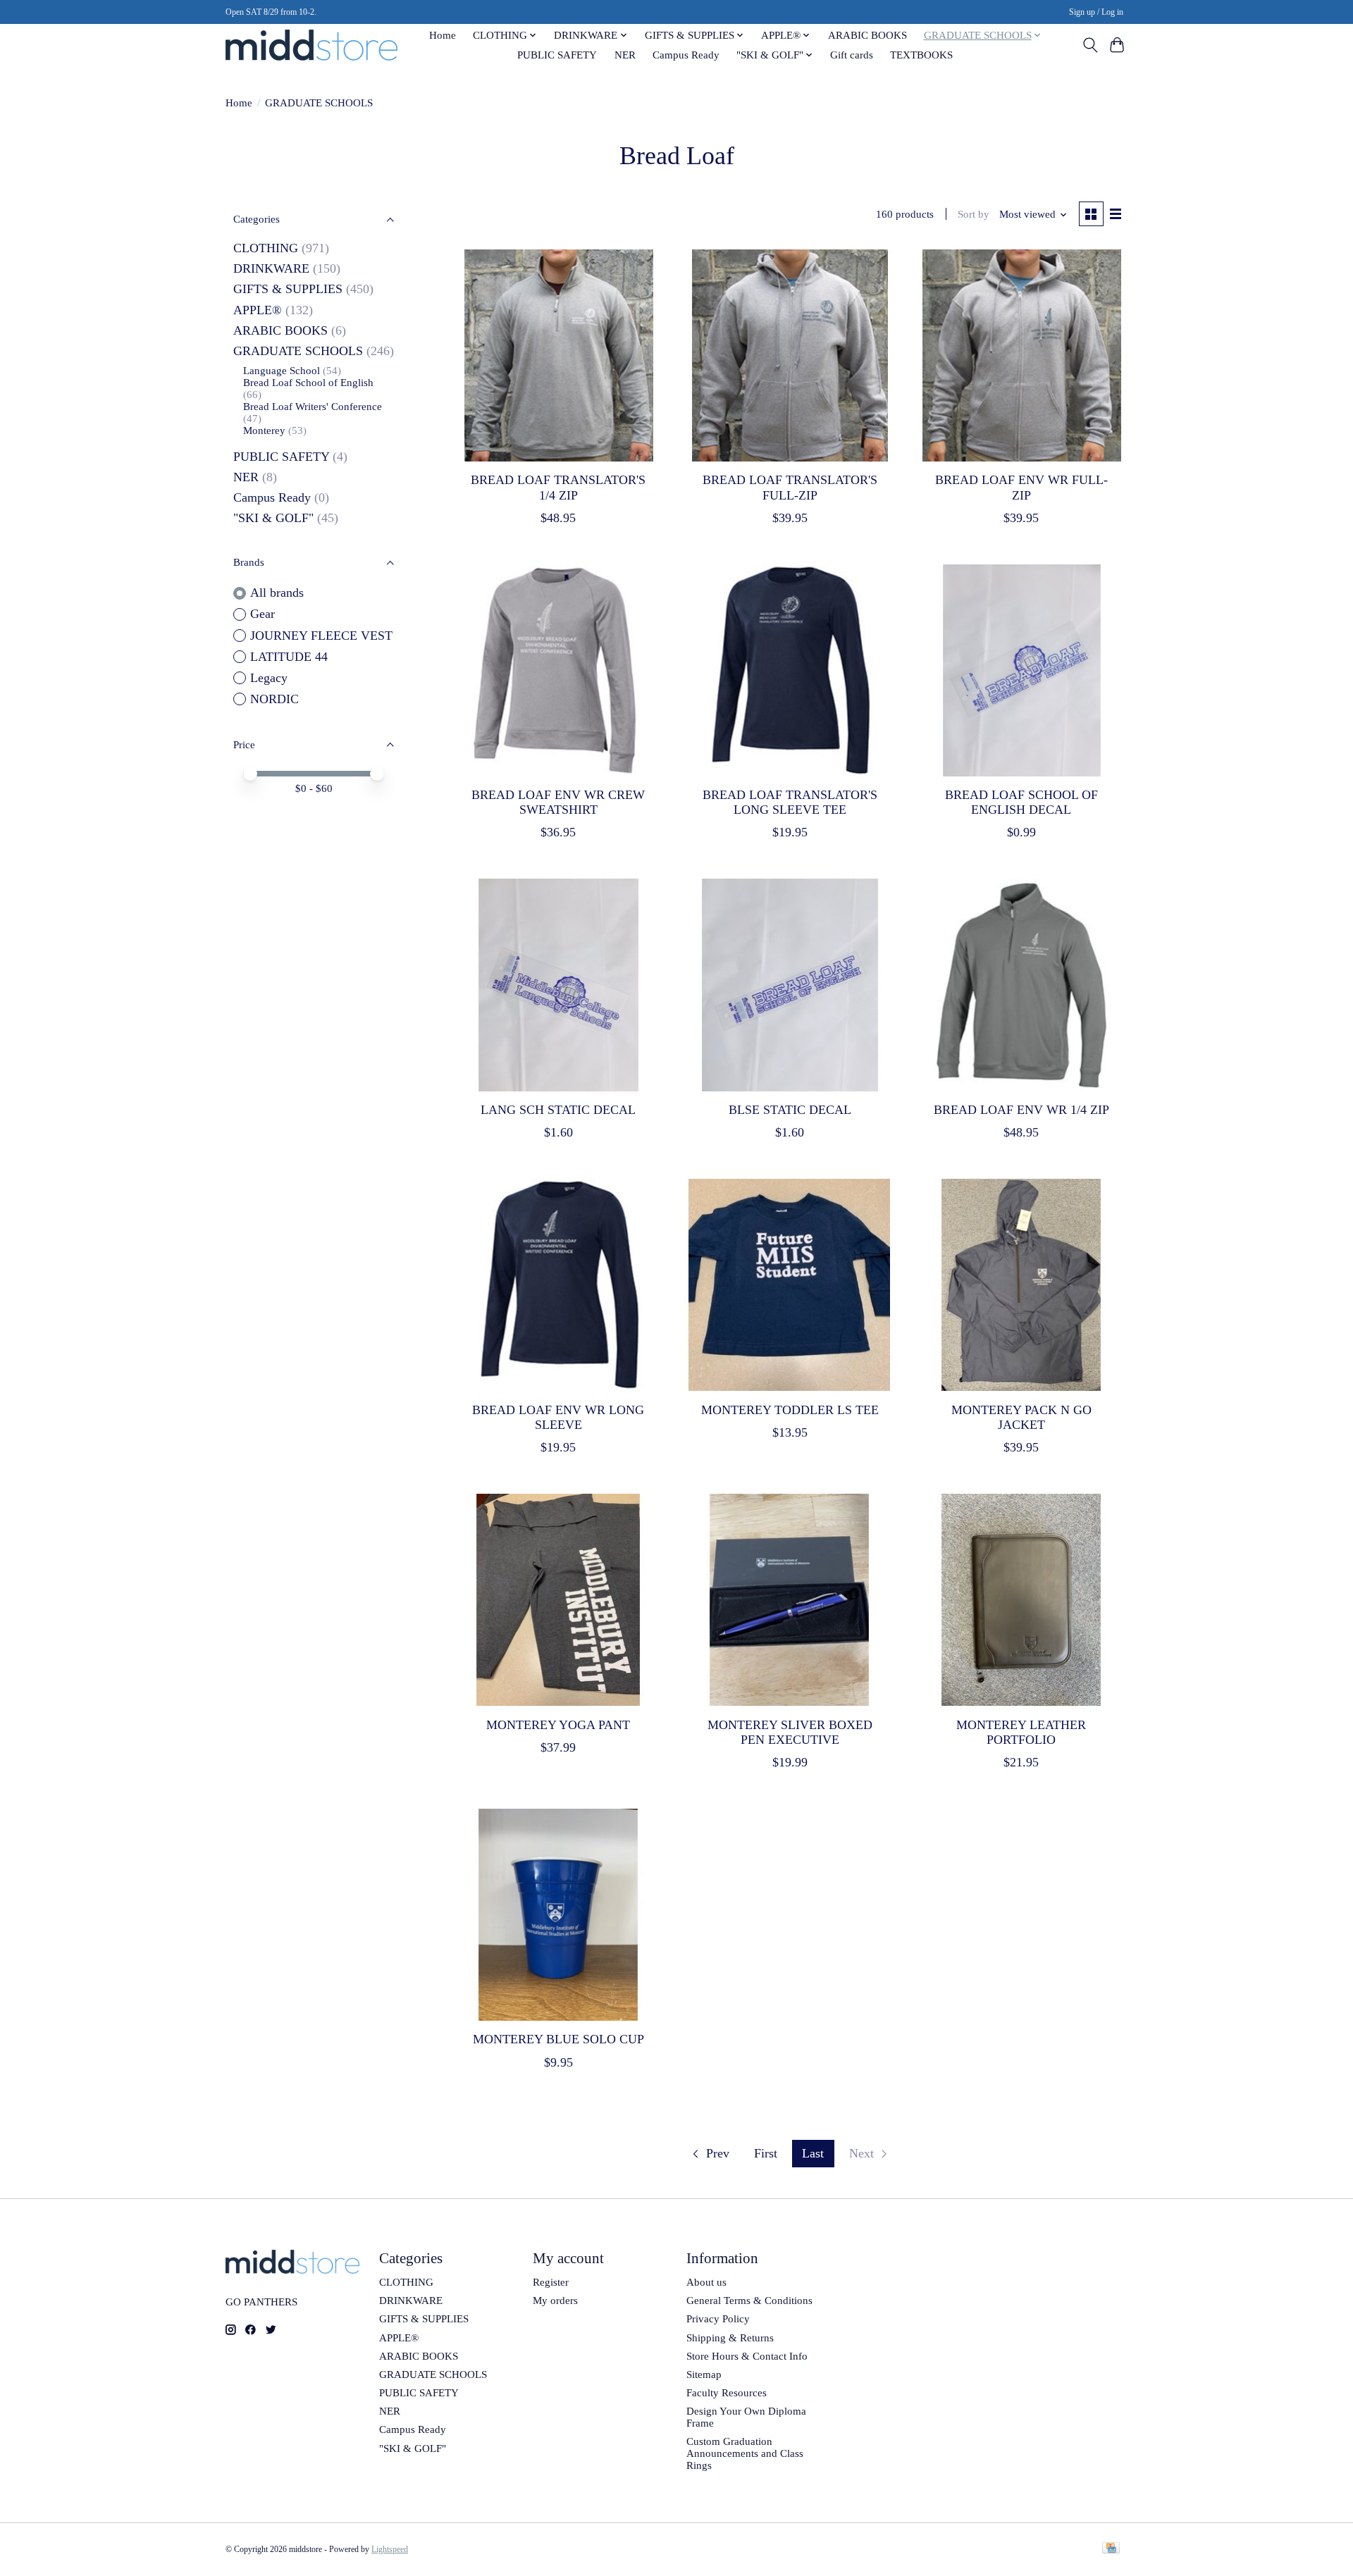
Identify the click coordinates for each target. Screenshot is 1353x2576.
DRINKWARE (271, 268)
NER (625, 55)
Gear (262, 614)
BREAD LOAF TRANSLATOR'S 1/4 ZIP (558, 487)
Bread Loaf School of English (308, 383)
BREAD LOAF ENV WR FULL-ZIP (1021, 487)
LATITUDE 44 (289, 657)
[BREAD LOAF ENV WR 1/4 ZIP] (1021, 985)
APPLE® (258, 310)
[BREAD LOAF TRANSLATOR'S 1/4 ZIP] (558, 355)
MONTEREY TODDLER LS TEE (790, 1410)
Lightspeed (390, 2549)
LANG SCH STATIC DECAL (558, 1110)
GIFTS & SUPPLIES (288, 289)
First (766, 2153)
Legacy (269, 678)
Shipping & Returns (730, 2338)
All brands (277, 593)
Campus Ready (686, 55)
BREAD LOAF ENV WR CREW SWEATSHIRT (558, 802)
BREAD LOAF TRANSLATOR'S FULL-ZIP (790, 487)
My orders (555, 2301)
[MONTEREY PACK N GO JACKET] (1021, 1285)
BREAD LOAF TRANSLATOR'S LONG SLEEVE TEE (790, 802)
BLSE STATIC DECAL (790, 1110)
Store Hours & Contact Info (747, 2356)
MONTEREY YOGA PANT (558, 1725)
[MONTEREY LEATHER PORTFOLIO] (1021, 1600)
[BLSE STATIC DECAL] (790, 985)
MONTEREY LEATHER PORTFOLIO (1021, 1732)
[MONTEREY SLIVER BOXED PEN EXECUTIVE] (790, 1600)
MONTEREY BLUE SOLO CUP (558, 2039)
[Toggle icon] (1090, 45)
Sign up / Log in (1096, 12)
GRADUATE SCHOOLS (298, 351)
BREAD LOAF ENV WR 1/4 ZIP (1021, 1110)
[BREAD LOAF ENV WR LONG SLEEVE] (558, 1285)
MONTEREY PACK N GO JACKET (1021, 1417)
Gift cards (852, 55)
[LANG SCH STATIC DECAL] (558, 985)
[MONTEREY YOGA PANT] (558, 1600)
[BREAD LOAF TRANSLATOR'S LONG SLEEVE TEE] (790, 670)
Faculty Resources (727, 2393)
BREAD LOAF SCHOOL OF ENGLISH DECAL (1021, 802)
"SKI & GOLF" (273, 518)
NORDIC (274, 699)
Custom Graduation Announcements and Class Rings (745, 2453)
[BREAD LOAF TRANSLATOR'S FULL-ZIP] (790, 355)
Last (813, 2153)
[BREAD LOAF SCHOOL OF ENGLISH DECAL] (1021, 670)
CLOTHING (266, 248)
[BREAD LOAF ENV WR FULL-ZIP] (1021, 355)
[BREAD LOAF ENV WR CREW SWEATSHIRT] (558, 670)
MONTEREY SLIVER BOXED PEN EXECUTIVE (790, 1732)
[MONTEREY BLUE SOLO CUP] (558, 1915)
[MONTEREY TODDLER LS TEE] (790, 1285)
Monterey (264, 431)
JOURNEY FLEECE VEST (321, 636)
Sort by (974, 214)
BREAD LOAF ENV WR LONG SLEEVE (558, 1417)
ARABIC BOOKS (867, 35)
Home (443, 35)
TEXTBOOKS (921, 55)
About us (706, 2282)
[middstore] (311, 45)
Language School (282, 371)
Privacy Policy (718, 2319)
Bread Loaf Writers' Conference (313, 407)
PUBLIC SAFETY (557, 55)
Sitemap (704, 2374)
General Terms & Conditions (749, 2301)
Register (551, 2282)
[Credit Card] (1111, 2549)
